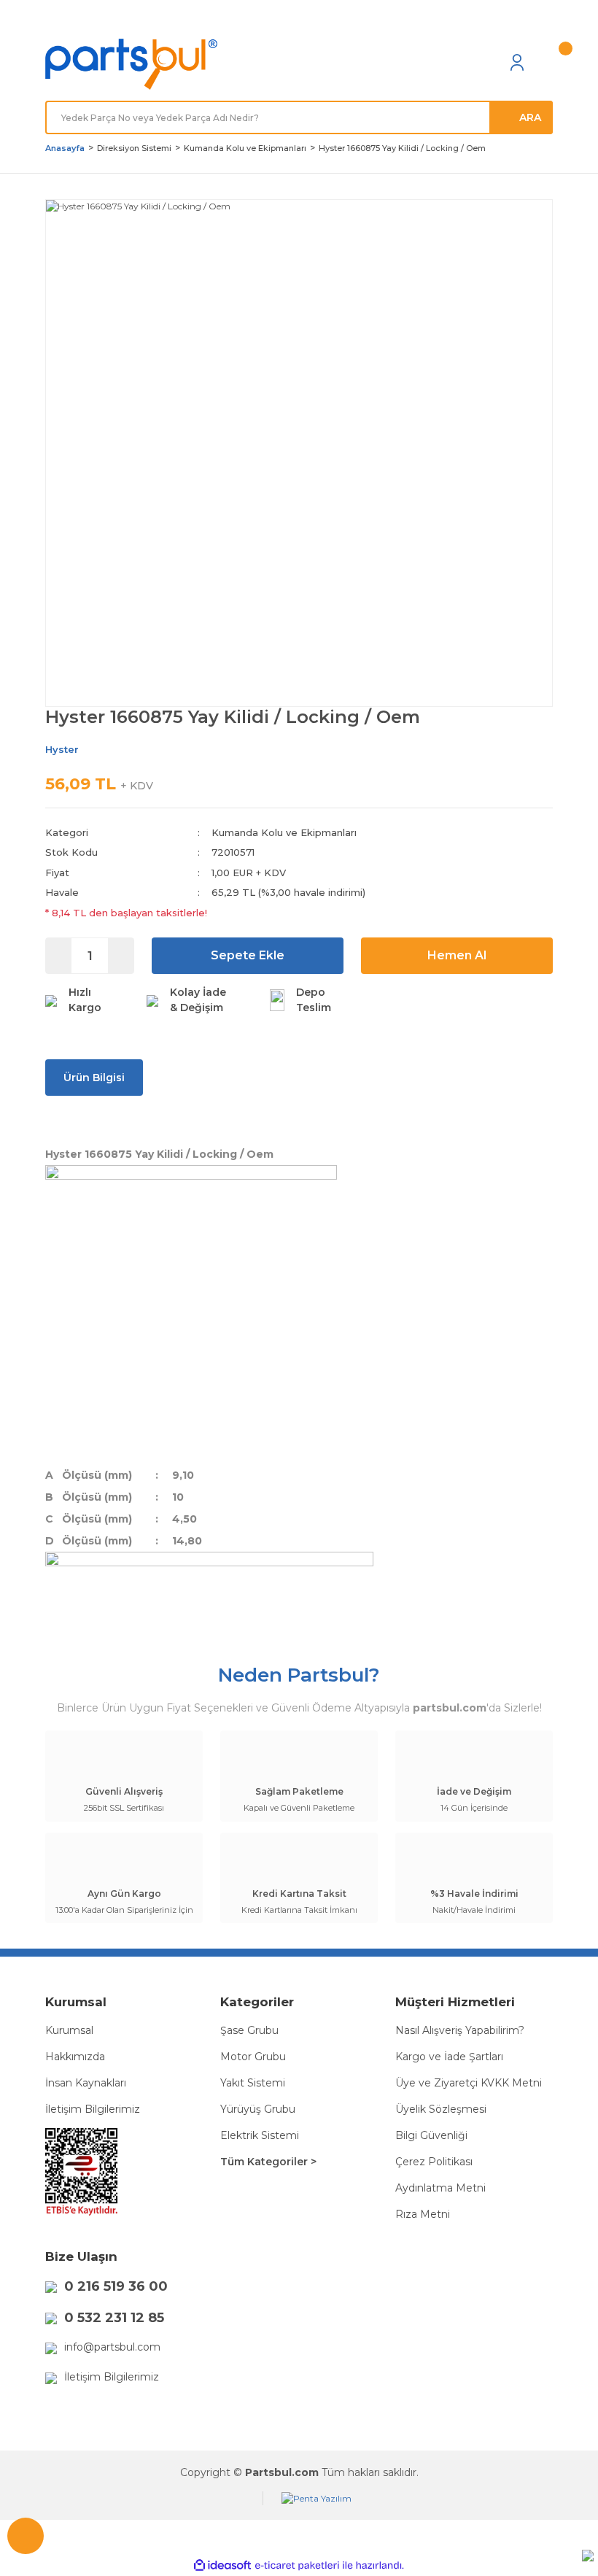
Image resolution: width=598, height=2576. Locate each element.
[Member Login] (517, 62)
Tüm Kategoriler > (268, 2162)
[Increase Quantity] (121, 956)
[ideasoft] (222, 2566)
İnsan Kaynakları (86, 2083)
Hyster (62, 749)
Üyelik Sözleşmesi (441, 2109)
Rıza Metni (423, 2214)
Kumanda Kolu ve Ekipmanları (284, 832)
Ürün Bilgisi (94, 1078)
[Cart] (545, 62)
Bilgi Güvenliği (431, 2135)
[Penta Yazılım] (317, 2498)
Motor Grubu (253, 2057)
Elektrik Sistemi (260, 2135)
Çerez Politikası (434, 2162)
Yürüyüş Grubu (258, 2109)
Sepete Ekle (248, 955)
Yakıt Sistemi (253, 2083)
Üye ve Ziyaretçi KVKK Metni (469, 2083)
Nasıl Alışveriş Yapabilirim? (460, 2030)
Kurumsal (69, 2030)
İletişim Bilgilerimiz (93, 2109)
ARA (530, 117)
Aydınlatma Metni (440, 2188)
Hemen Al (457, 955)
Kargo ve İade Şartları (449, 2057)
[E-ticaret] (297, 2566)
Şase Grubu (249, 2030)
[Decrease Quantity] (59, 956)
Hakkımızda (75, 2057)
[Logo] (131, 65)
